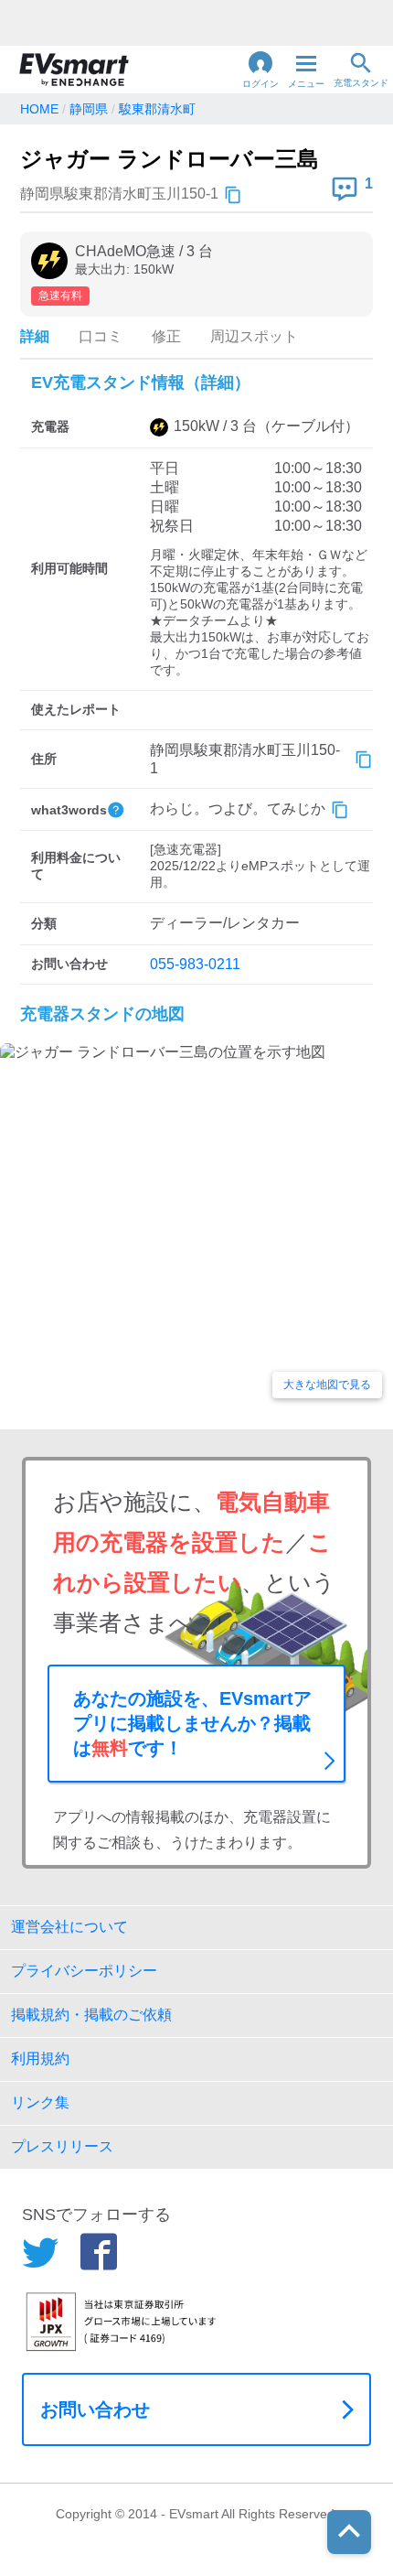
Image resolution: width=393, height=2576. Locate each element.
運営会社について (69, 1927)
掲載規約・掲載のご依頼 (91, 2015)
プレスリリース (62, 2146)
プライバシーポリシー (84, 1971)
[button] (260, 70)
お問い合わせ (95, 2409)
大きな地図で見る (327, 1385)
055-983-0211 (195, 964)
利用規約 (40, 2059)
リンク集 (40, 2102)
